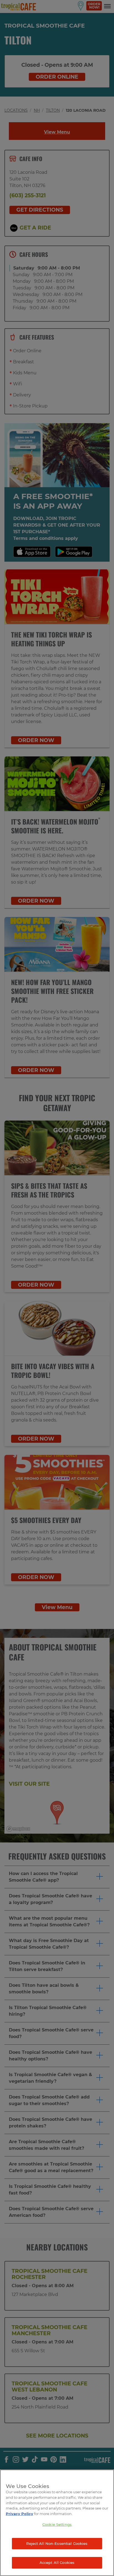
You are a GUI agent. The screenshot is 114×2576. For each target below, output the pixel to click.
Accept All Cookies (57, 2562)
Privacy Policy (20, 2514)
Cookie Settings (57, 2524)
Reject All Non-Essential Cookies (57, 2543)
